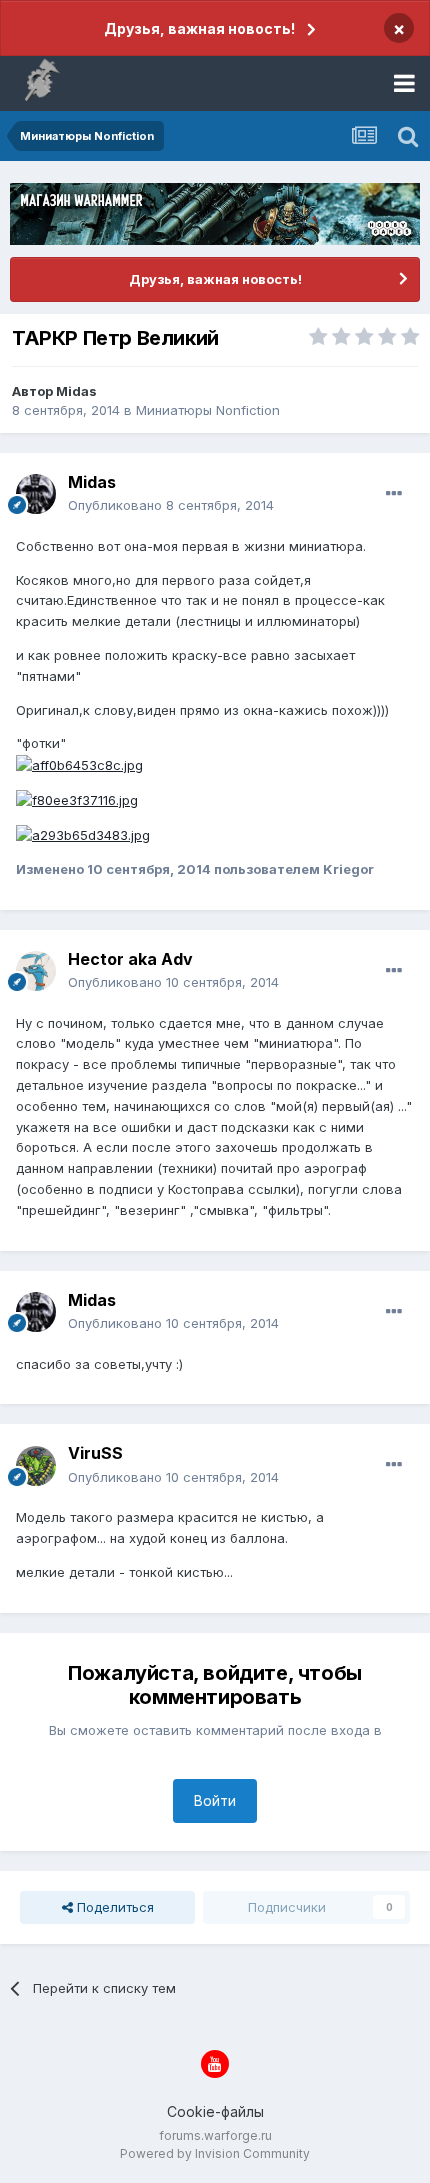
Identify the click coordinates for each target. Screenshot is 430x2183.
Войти (215, 1800)
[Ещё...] (394, 494)
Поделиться (113, 1907)
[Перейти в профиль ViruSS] (36, 1466)
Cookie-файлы (215, 2111)
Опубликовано (171, 505)
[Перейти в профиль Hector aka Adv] (36, 971)
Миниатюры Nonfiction (208, 410)
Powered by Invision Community (215, 2153)
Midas (76, 391)
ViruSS (95, 1453)
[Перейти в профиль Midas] (36, 494)
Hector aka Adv (130, 959)
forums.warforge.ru (215, 2135)
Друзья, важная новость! (199, 28)
